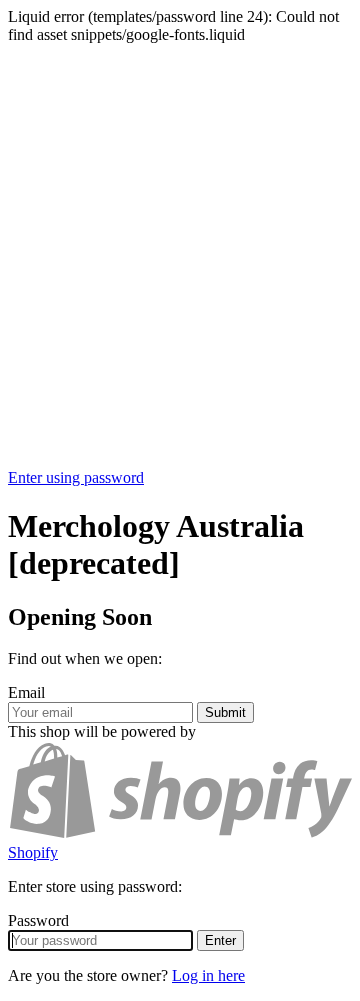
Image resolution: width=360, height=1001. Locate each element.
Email (26, 692)
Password (38, 920)
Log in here (208, 975)
